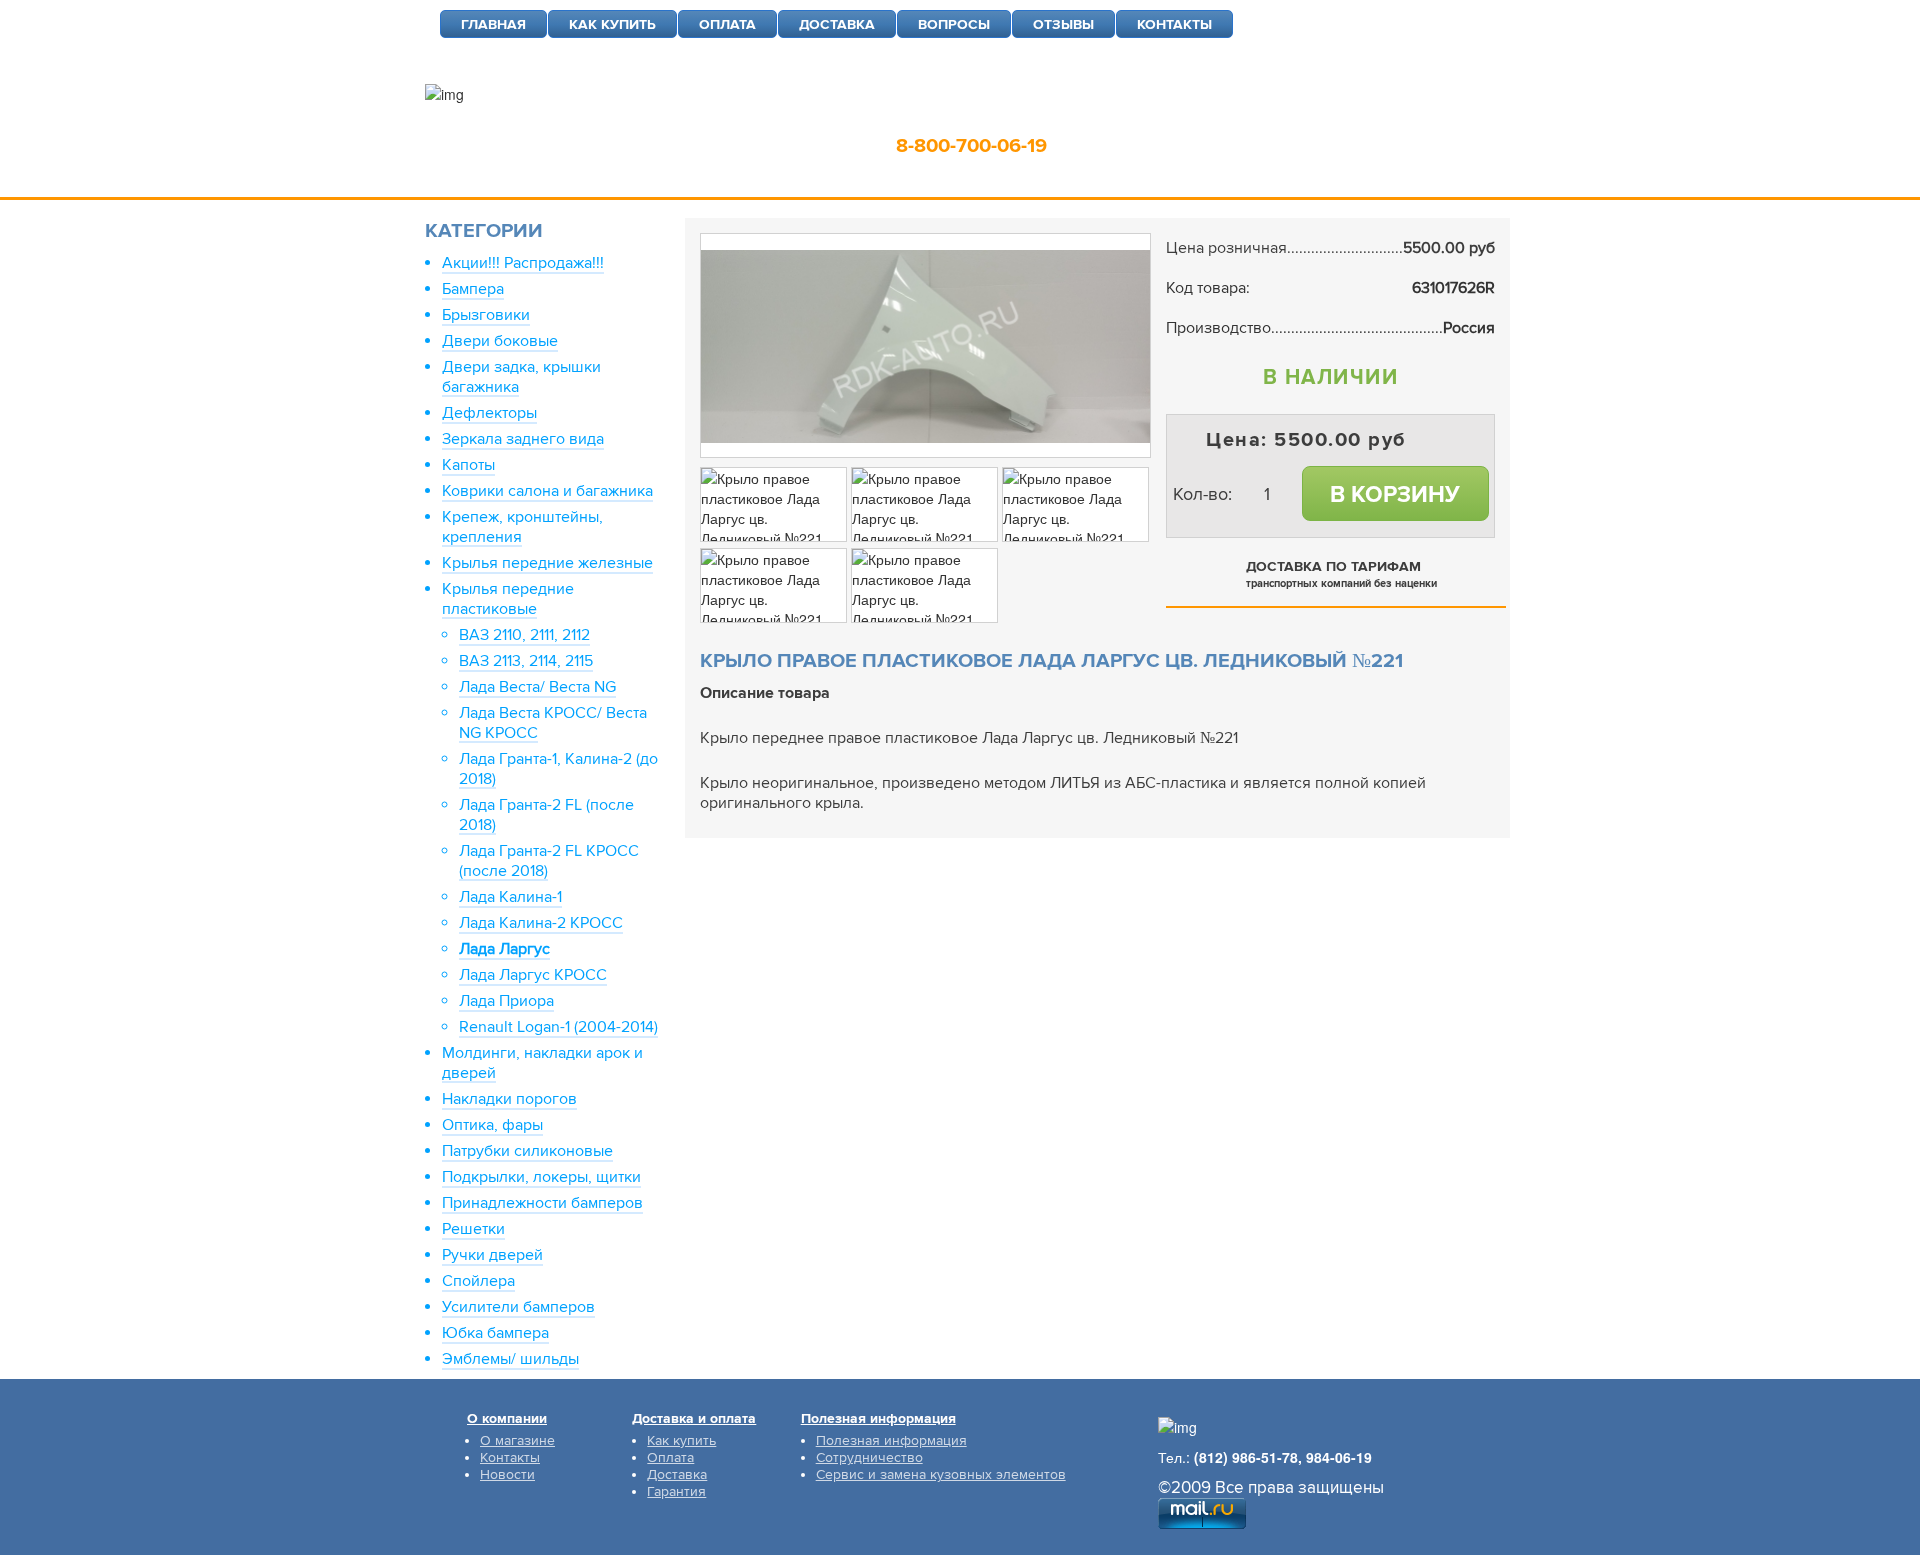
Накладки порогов (509, 1099)
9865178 (1016, 115)
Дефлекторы (489, 413)
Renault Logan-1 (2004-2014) (558, 1027)
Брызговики (486, 315)
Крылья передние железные (547, 563)
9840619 (1119, 115)
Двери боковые (500, 341)
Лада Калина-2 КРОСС (541, 923)
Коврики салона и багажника (547, 491)
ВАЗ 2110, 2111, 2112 (524, 635)
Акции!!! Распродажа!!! (523, 263)
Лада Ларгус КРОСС (533, 975)
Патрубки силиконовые (527, 1151)
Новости (507, 1474)
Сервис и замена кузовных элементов (941, 1474)
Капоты (468, 465)
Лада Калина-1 (510, 897)
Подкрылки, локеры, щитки (541, 1177)
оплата (727, 24)
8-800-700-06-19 (971, 146)
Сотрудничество (869, 1457)
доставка (837, 24)
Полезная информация (891, 1440)
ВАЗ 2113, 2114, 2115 (526, 661)
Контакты (510, 1457)
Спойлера (478, 1281)
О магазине (517, 1440)
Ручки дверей (492, 1255)
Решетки (473, 1229)
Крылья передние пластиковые (508, 599)
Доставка (677, 1474)
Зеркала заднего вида (523, 439)
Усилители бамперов (518, 1307)
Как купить (681, 1440)
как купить (612, 24)
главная (493, 24)
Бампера (473, 289)
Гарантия (676, 1491)
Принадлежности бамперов (542, 1203)
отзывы (1063, 24)
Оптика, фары (492, 1125)
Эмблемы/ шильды (510, 1359)
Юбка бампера (495, 1333)
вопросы (954, 24)
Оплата (670, 1457)
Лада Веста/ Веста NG (537, 687)
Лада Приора (506, 1001)
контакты (1174, 24)
